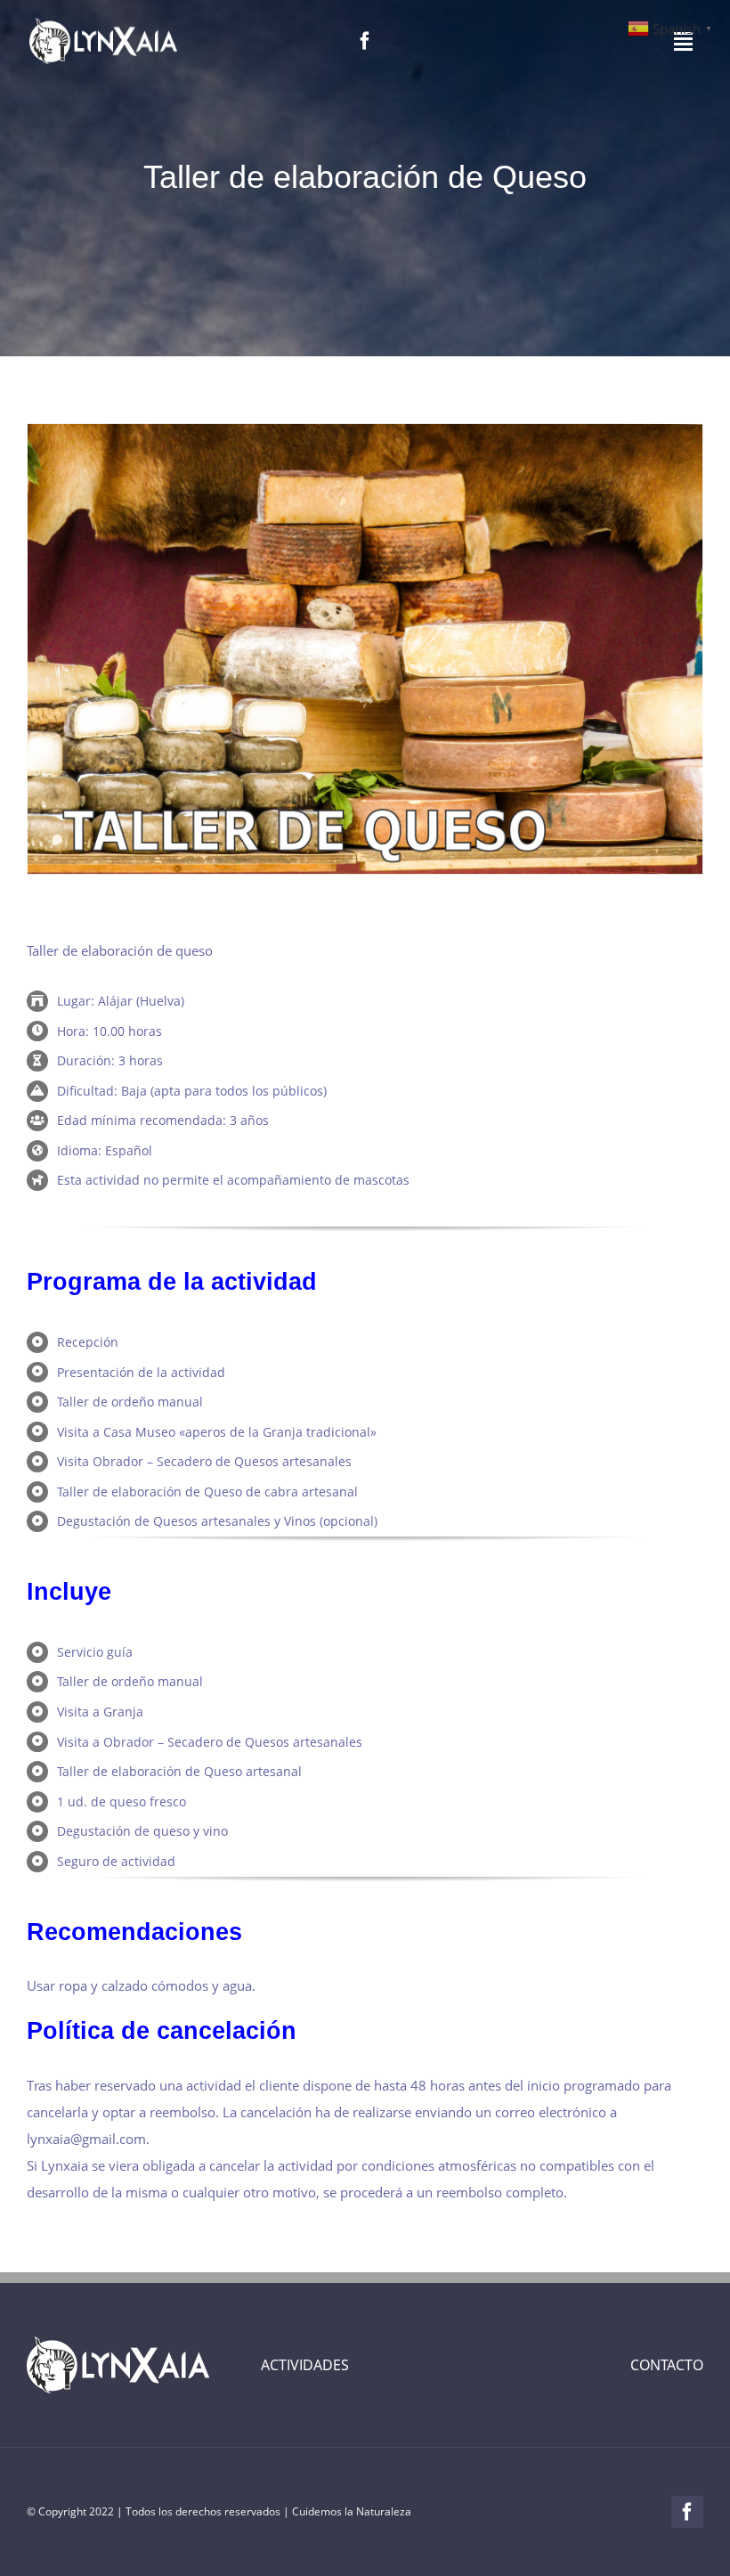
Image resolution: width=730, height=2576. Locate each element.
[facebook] (365, 41)
